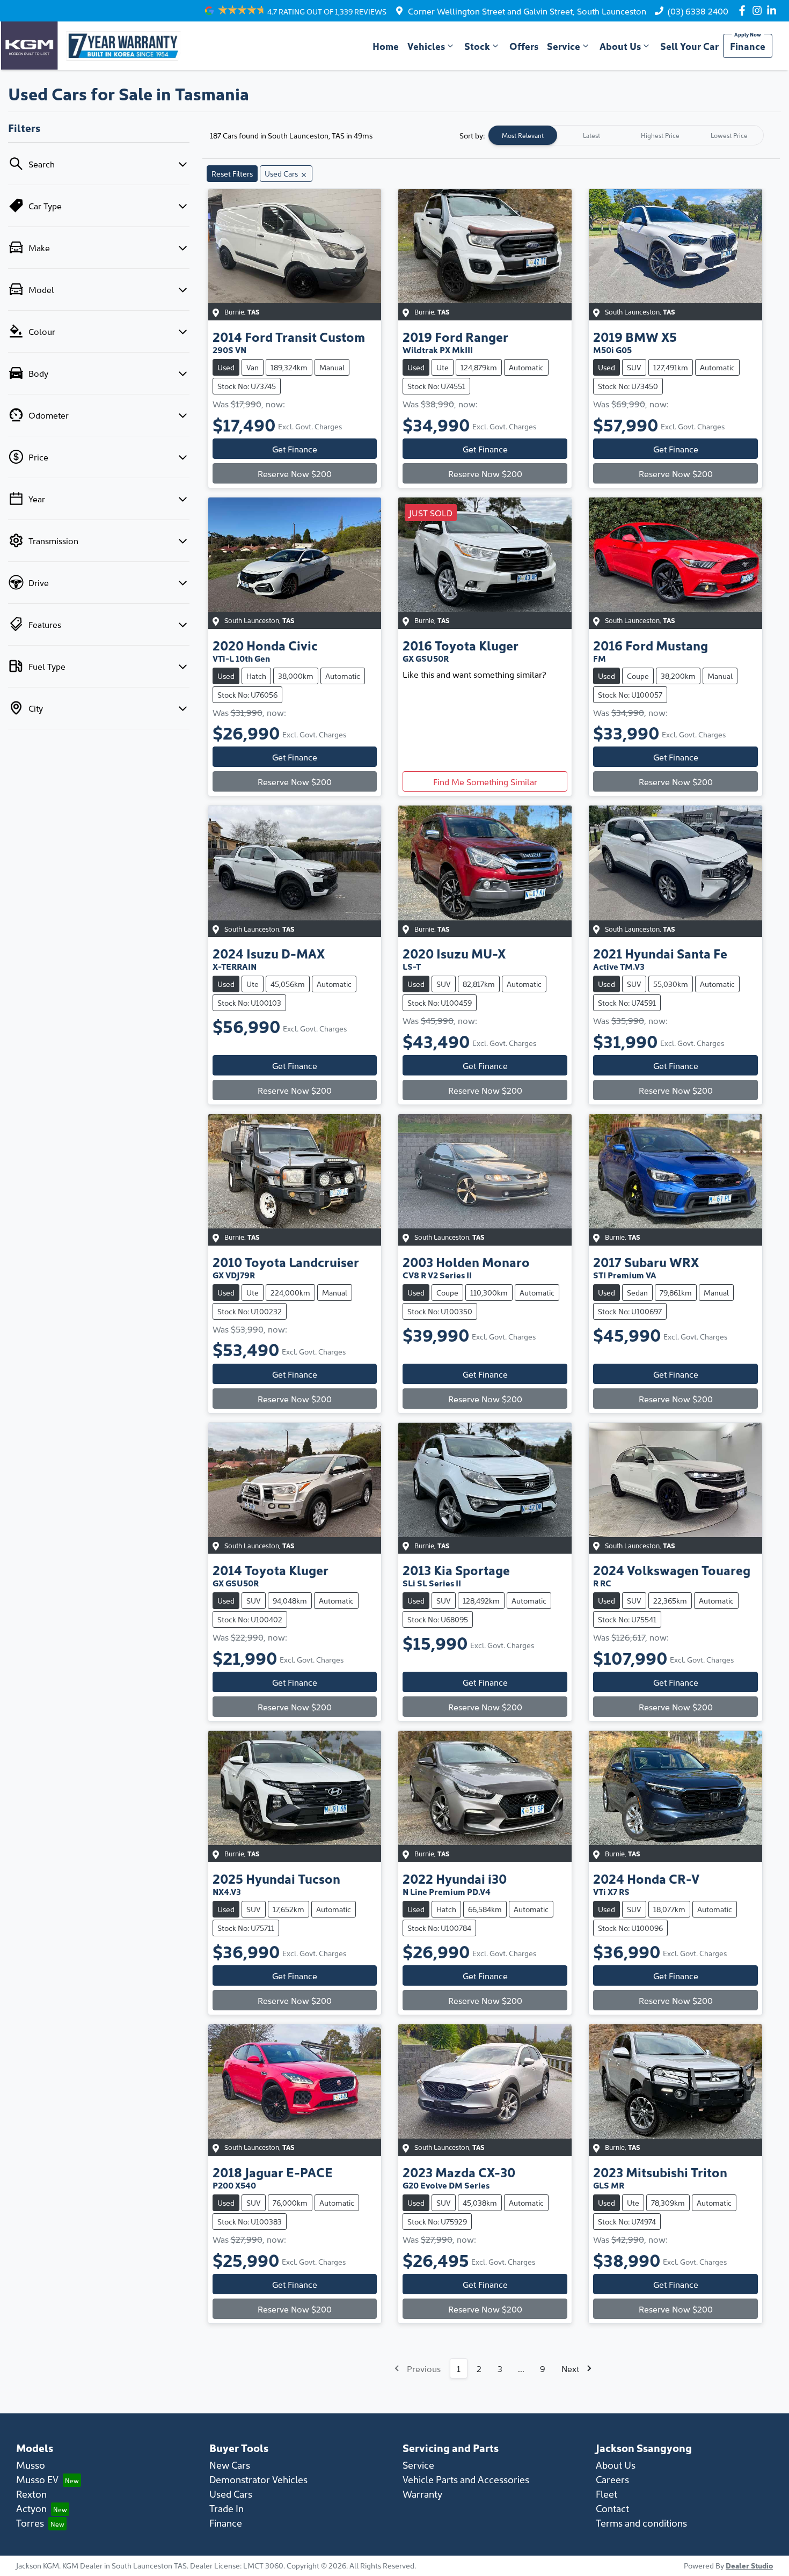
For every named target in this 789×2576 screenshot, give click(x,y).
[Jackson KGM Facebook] (744, 10)
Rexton (31, 2494)
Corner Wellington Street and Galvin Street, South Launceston (527, 11)
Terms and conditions (641, 2523)
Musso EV (37, 2479)
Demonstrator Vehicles (258, 2479)
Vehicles (426, 46)
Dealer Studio (749, 2565)
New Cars (230, 2465)
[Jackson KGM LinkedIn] (774, 10)
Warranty (422, 2494)
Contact (612, 2508)
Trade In (227, 2508)
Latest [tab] (591, 135)
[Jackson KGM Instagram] (759, 10)
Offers (524, 46)
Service (564, 46)
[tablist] (626, 135)
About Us (620, 46)
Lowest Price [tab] (729, 135)
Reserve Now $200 (295, 473)
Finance (748, 46)
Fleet (607, 2494)
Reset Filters (232, 173)
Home (386, 46)
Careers (612, 2479)
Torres (30, 2523)
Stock (477, 46)
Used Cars (231, 2494)
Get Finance (295, 449)
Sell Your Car (689, 46)
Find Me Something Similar (485, 781)
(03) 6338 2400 (698, 11)
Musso (31, 2465)
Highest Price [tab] (660, 135)
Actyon (31, 2508)
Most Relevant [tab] (523, 135)
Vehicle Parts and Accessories (466, 2479)
